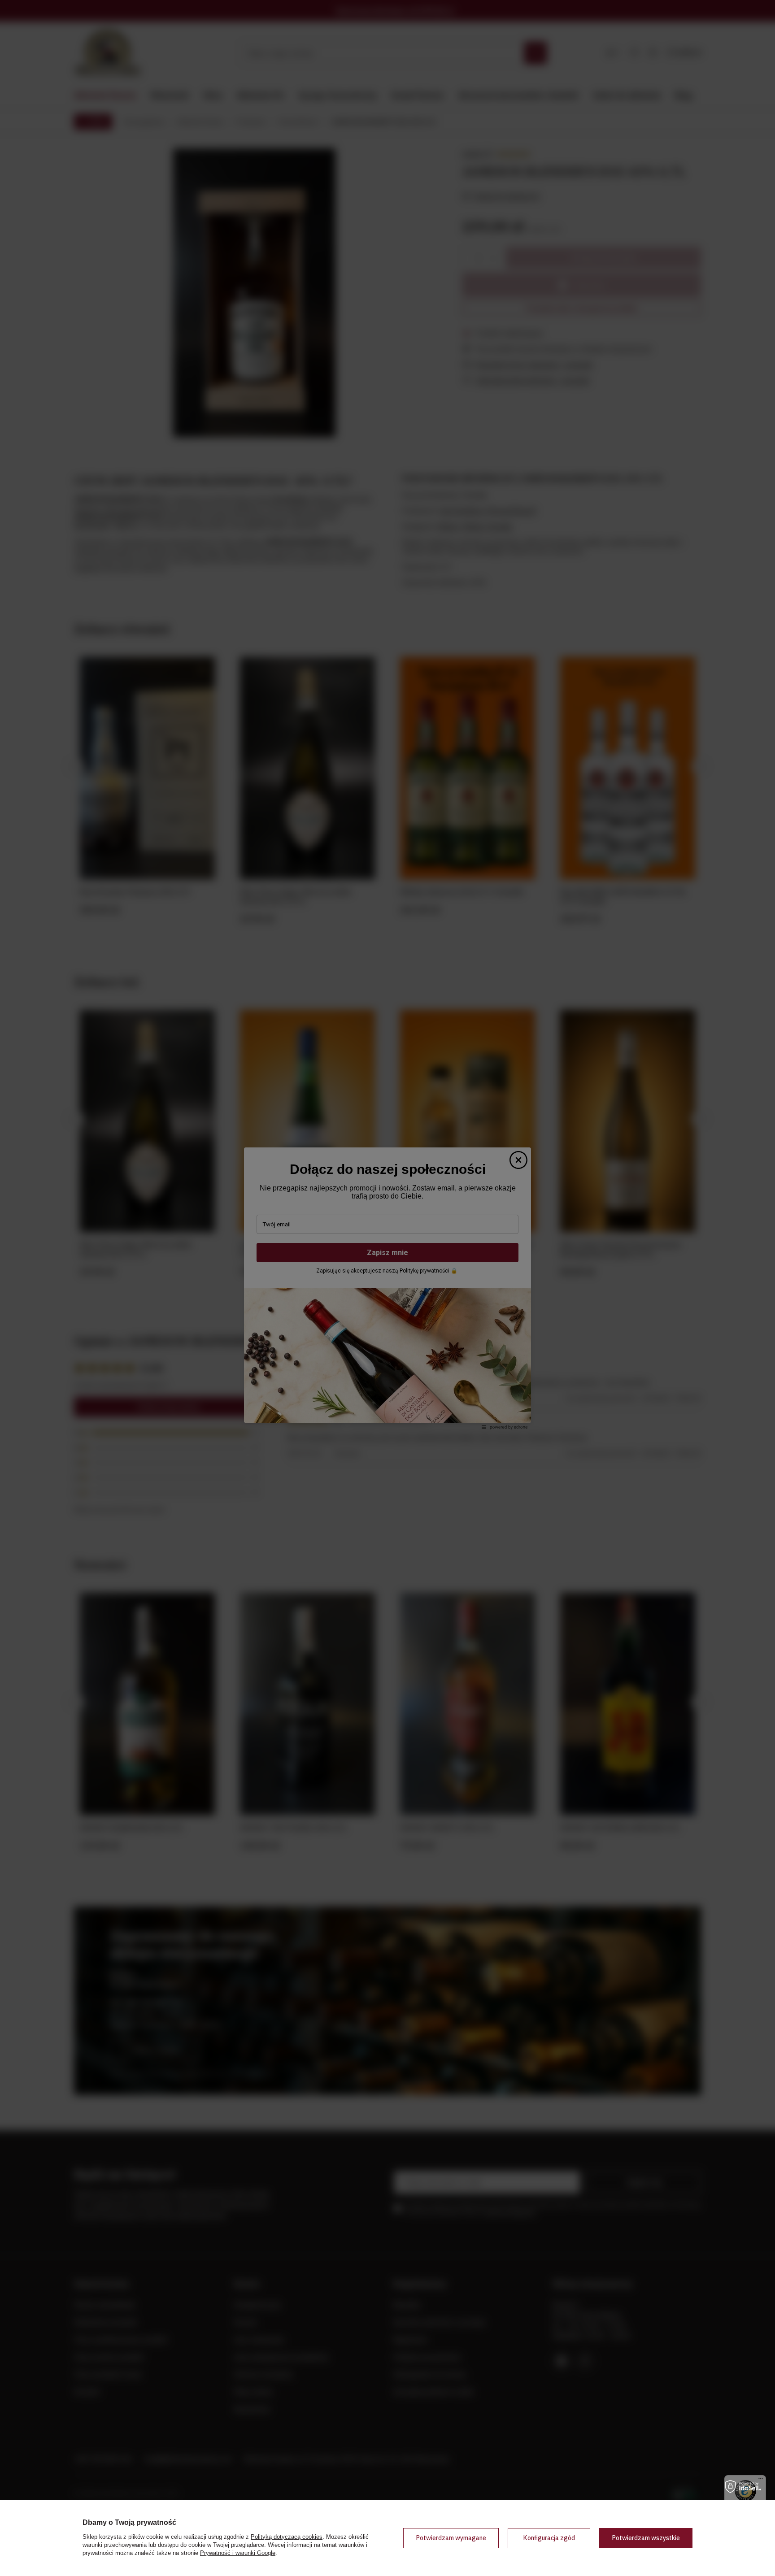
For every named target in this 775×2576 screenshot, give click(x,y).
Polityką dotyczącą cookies (287, 2537)
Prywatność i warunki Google (238, 2553)
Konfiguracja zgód (549, 2538)
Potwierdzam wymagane (451, 2538)
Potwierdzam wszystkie (646, 2538)
